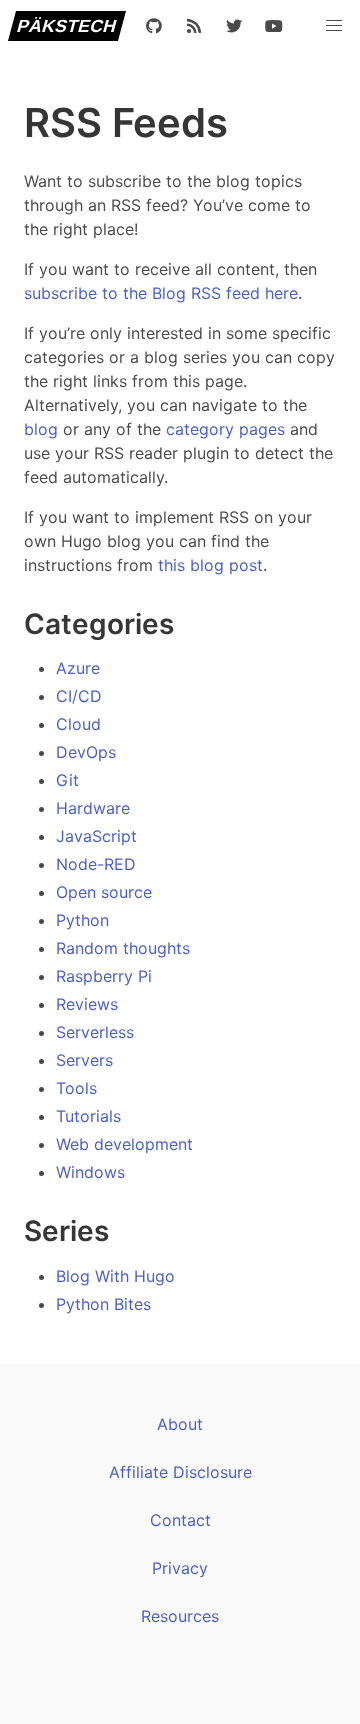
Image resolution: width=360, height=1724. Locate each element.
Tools (76, 1088)
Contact (180, 1520)
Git (67, 780)
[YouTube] (274, 26)
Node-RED (96, 864)
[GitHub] (154, 26)
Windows (90, 1172)
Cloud (78, 724)
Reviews (87, 1004)
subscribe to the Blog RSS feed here (161, 293)
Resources (180, 1616)
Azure (78, 668)
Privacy (180, 1568)
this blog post (210, 565)
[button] (334, 26)
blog (41, 429)
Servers (84, 1060)
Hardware (93, 808)
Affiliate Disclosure (180, 1472)
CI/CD (79, 696)
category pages (225, 429)
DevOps (86, 752)
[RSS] (194, 26)
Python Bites (103, 1304)
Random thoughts (123, 948)
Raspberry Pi (104, 976)
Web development (124, 1144)
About (180, 1424)
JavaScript (96, 836)
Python (82, 920)
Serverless (95, 1032)
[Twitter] (234, 26)
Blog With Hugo (115, 1276)
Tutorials (88, 1116)
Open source (104, 892)
